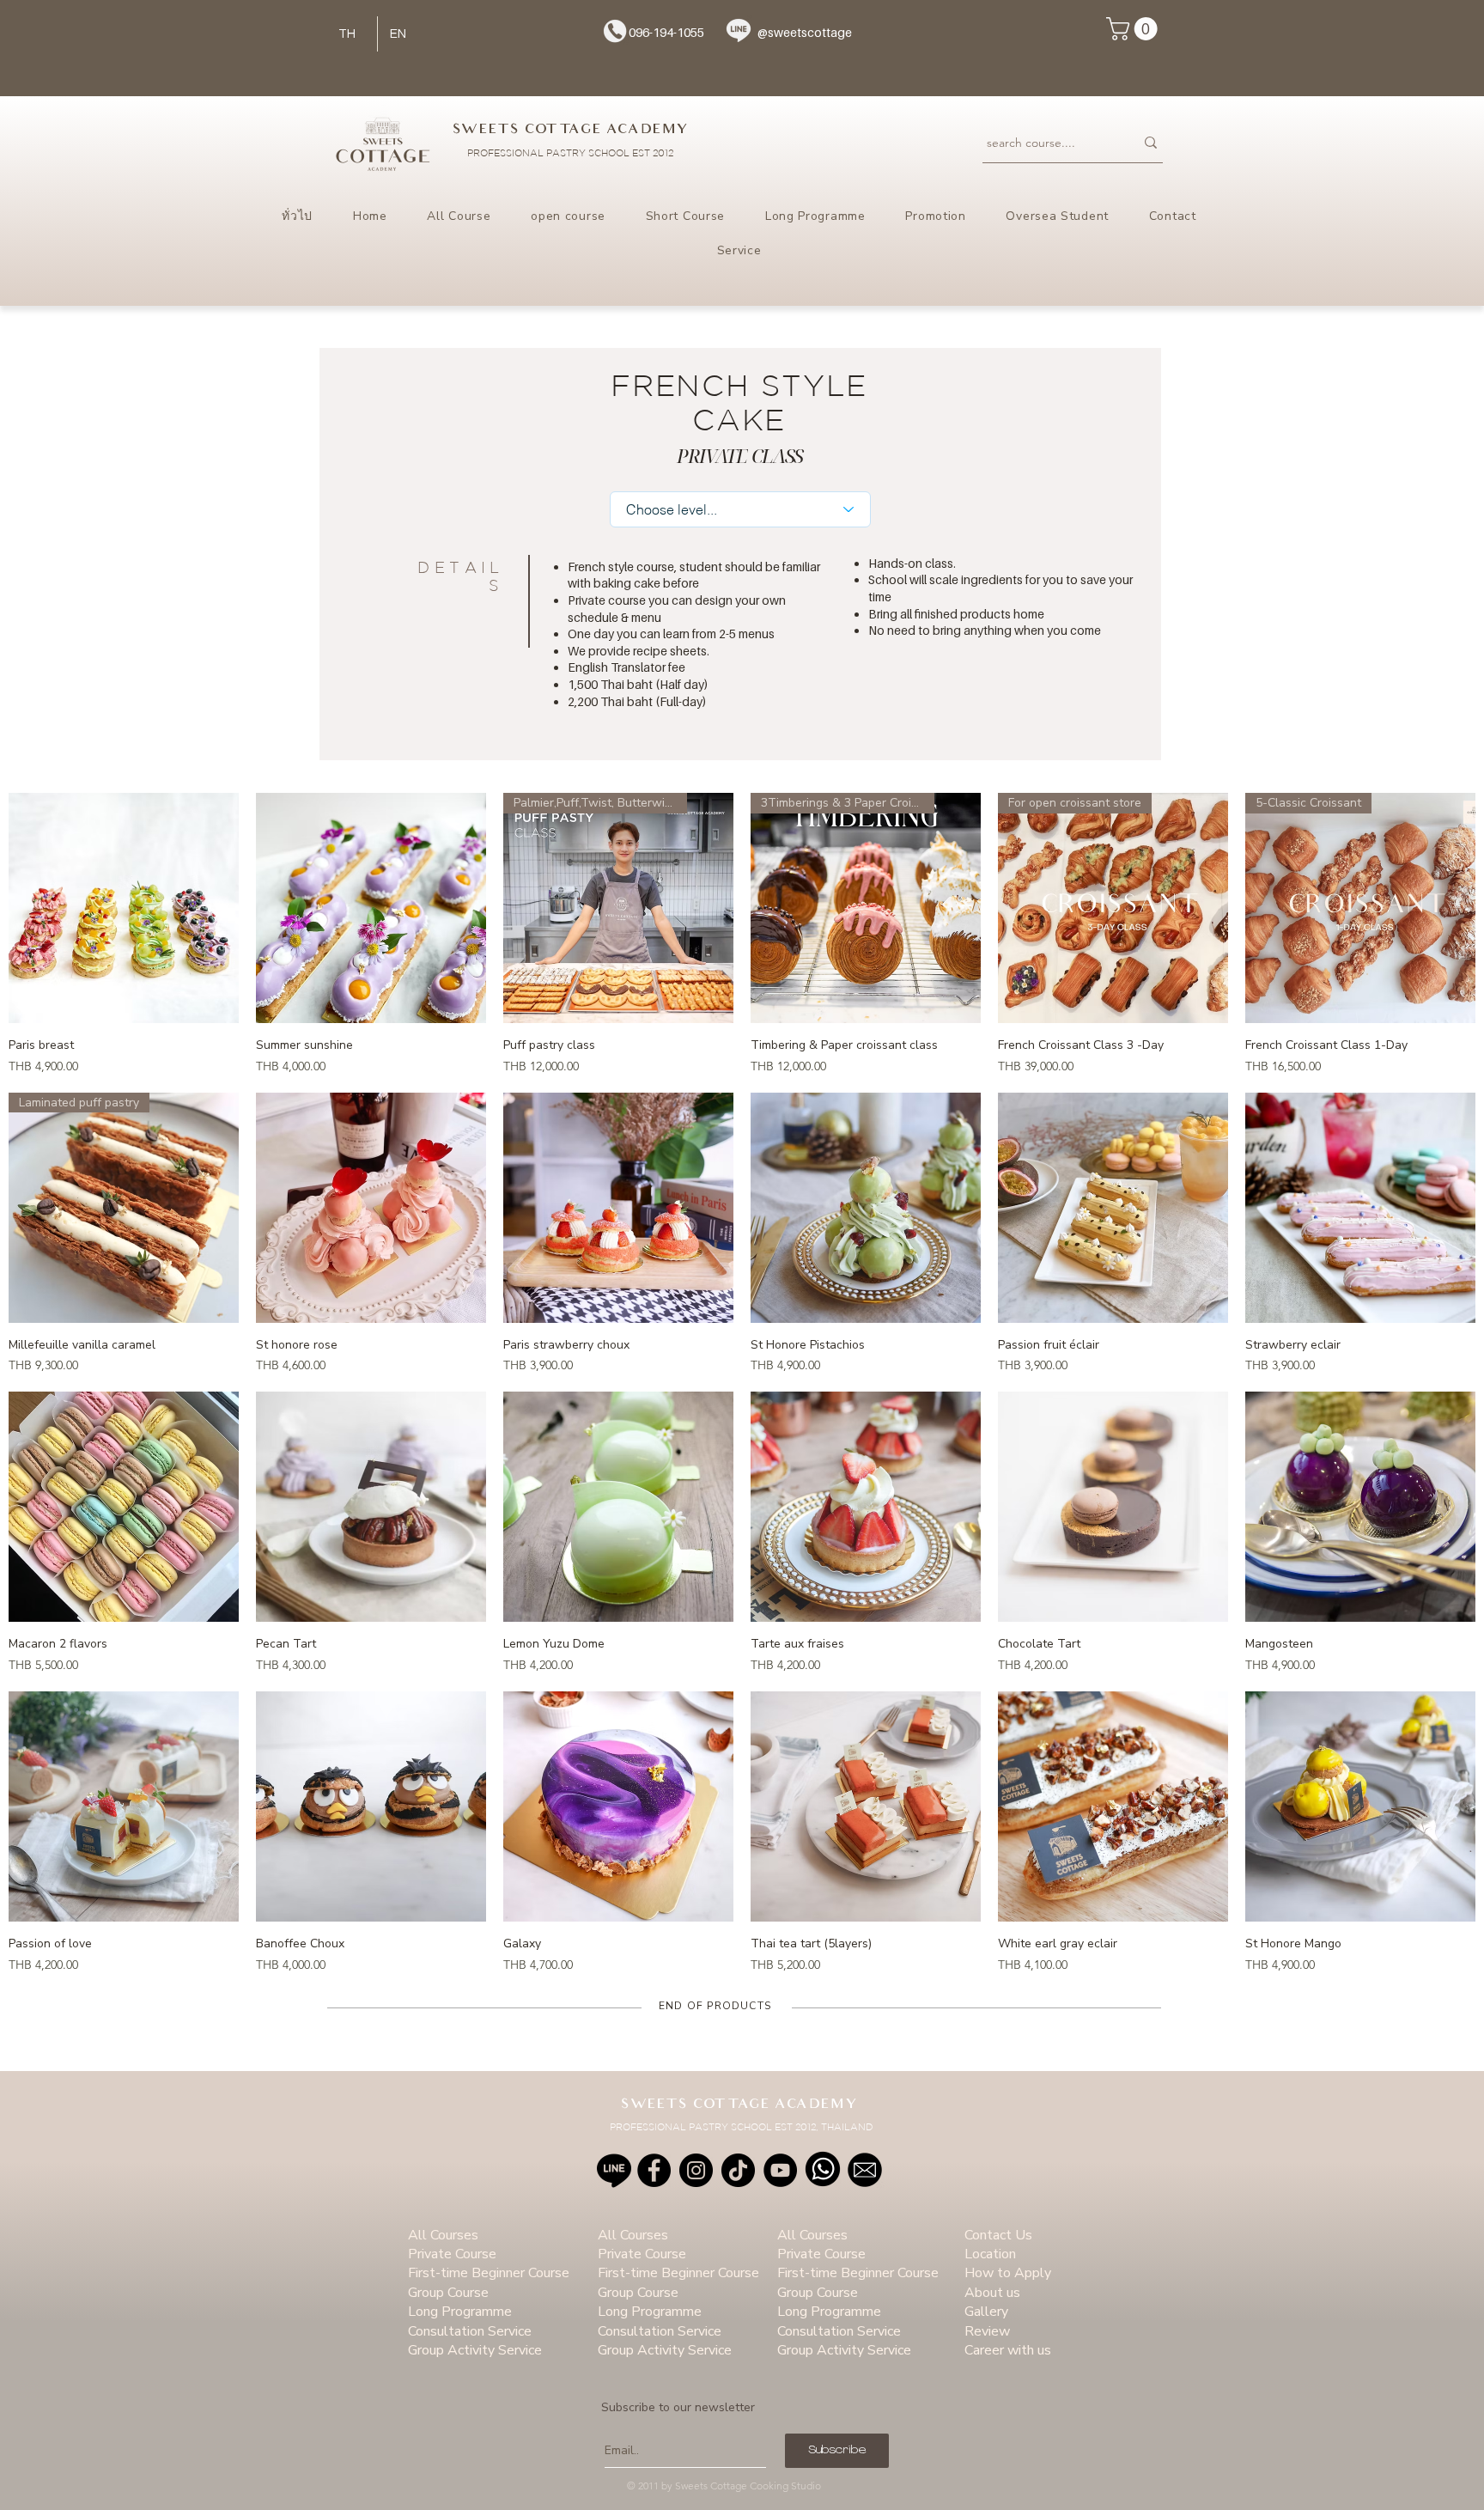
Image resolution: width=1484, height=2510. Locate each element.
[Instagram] (696, 2170)
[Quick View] (124, 908)
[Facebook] (654, 2170)
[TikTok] (738, 2170)
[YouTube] (780, 2170)
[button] (1134, 29)
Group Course (448, 2293)
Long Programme (460, 2312)
